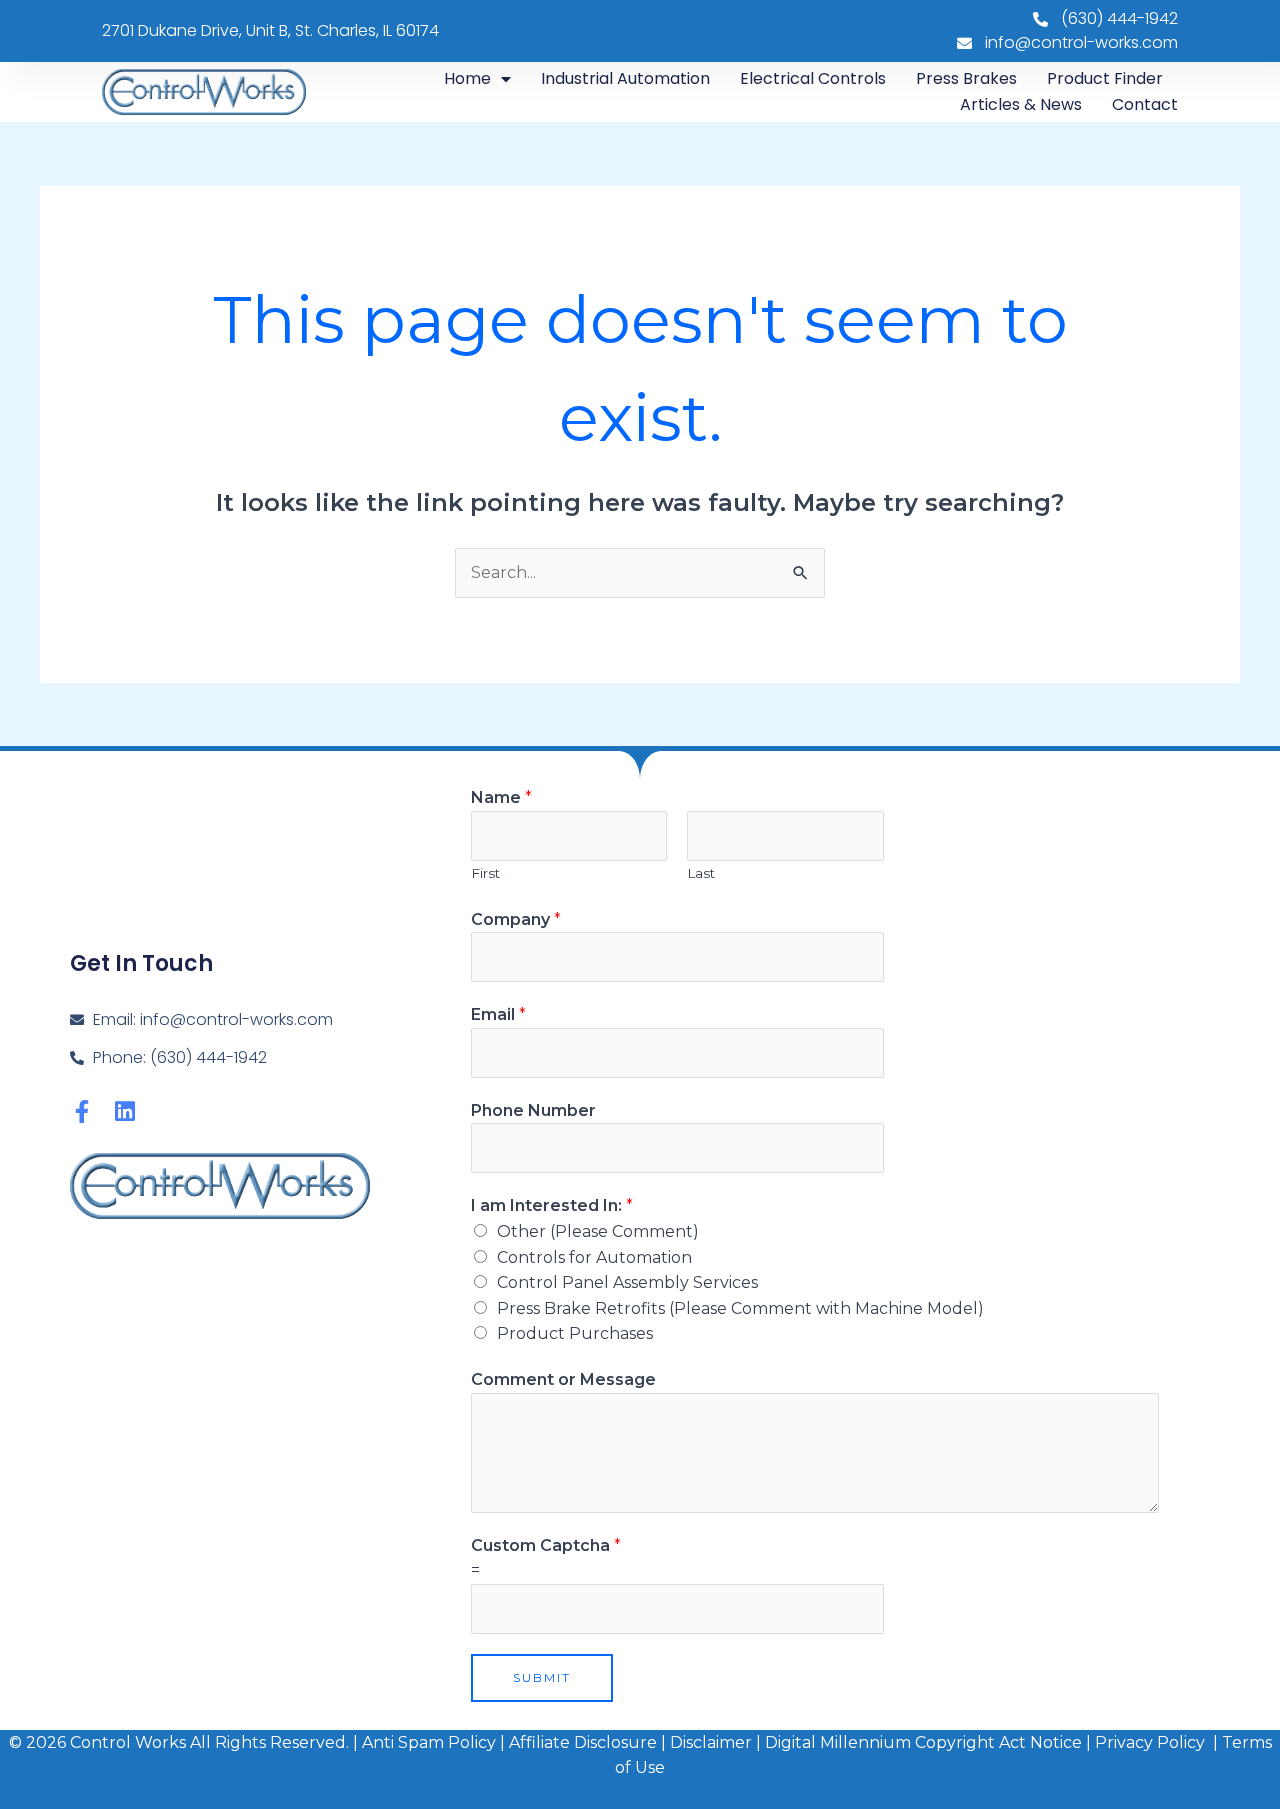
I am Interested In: (552, 1205)
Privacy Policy (1150, 1742)
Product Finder (1105, 78)
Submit (542, 1677)
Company (516, 919)
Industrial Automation (625, 78)
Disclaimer (711, 1742)
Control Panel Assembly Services (627, 1282)
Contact (1145, 104)
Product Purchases (575, 1333)
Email (498, 1014)
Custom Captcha (546, 1545)
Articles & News (1021, 104)
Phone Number (533, 1110)
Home (467, 78)
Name (501, 797)
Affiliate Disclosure (585, 1742)
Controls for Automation (594, 1257)
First (485, 873)
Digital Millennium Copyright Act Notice (923, 1742)
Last (701, 873)
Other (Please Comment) (598, 1231)
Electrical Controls (813, 78)
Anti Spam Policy (429, 1742)
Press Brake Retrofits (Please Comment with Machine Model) (740, 1308)
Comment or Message (563, 1379)
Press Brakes (966, 78)
